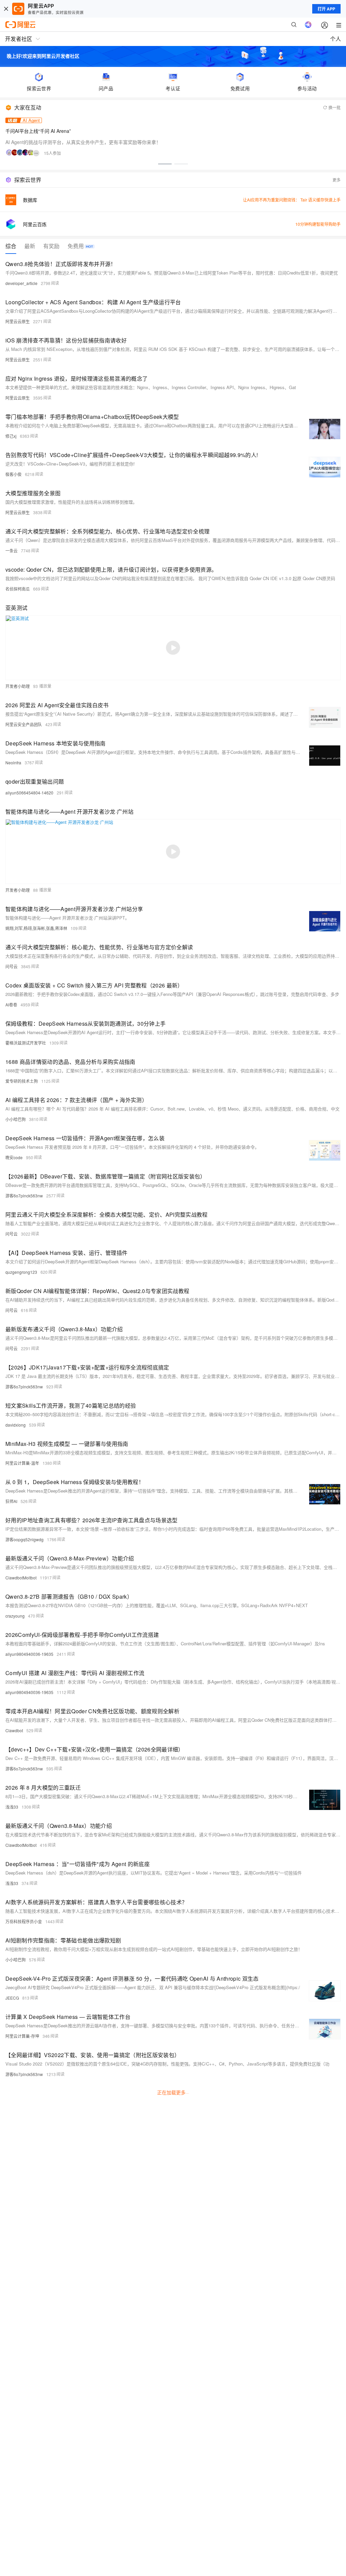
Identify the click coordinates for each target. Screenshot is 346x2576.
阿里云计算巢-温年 (22, 1463)
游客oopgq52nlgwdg (24, 1539)
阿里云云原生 (18, 321)
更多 (337, 180)
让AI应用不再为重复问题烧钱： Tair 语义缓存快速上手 (292, 200)
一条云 (11, 551)
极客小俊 (14, 474)
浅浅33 (12, 1807)
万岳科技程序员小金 (24, 1921)
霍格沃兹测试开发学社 (26, 1043)
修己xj (11, 436)
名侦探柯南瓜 (18, 589)
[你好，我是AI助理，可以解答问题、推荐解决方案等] (308, 25)
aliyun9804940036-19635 (29, 1654)
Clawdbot (14, 1730)
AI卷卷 (11, 1005)
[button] (165, 164)
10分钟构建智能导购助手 (318, 224)
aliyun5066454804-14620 (29, 793)
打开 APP (326, 9)
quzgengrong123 (21, 1272)
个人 (336, 39)
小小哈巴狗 (16, 1119)
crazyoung (15, 1616)
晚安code (14, 1157)
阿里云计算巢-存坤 (22, 2036)
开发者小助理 (18, 686)
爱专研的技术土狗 (22, 1081)
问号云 (11, 966)
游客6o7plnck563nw (24, 1196)
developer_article (21, 283)
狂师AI (11, 1501)
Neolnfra (13, 762)
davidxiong (16, 1425)
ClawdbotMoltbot (21, 1578)
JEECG (12, 1998)
